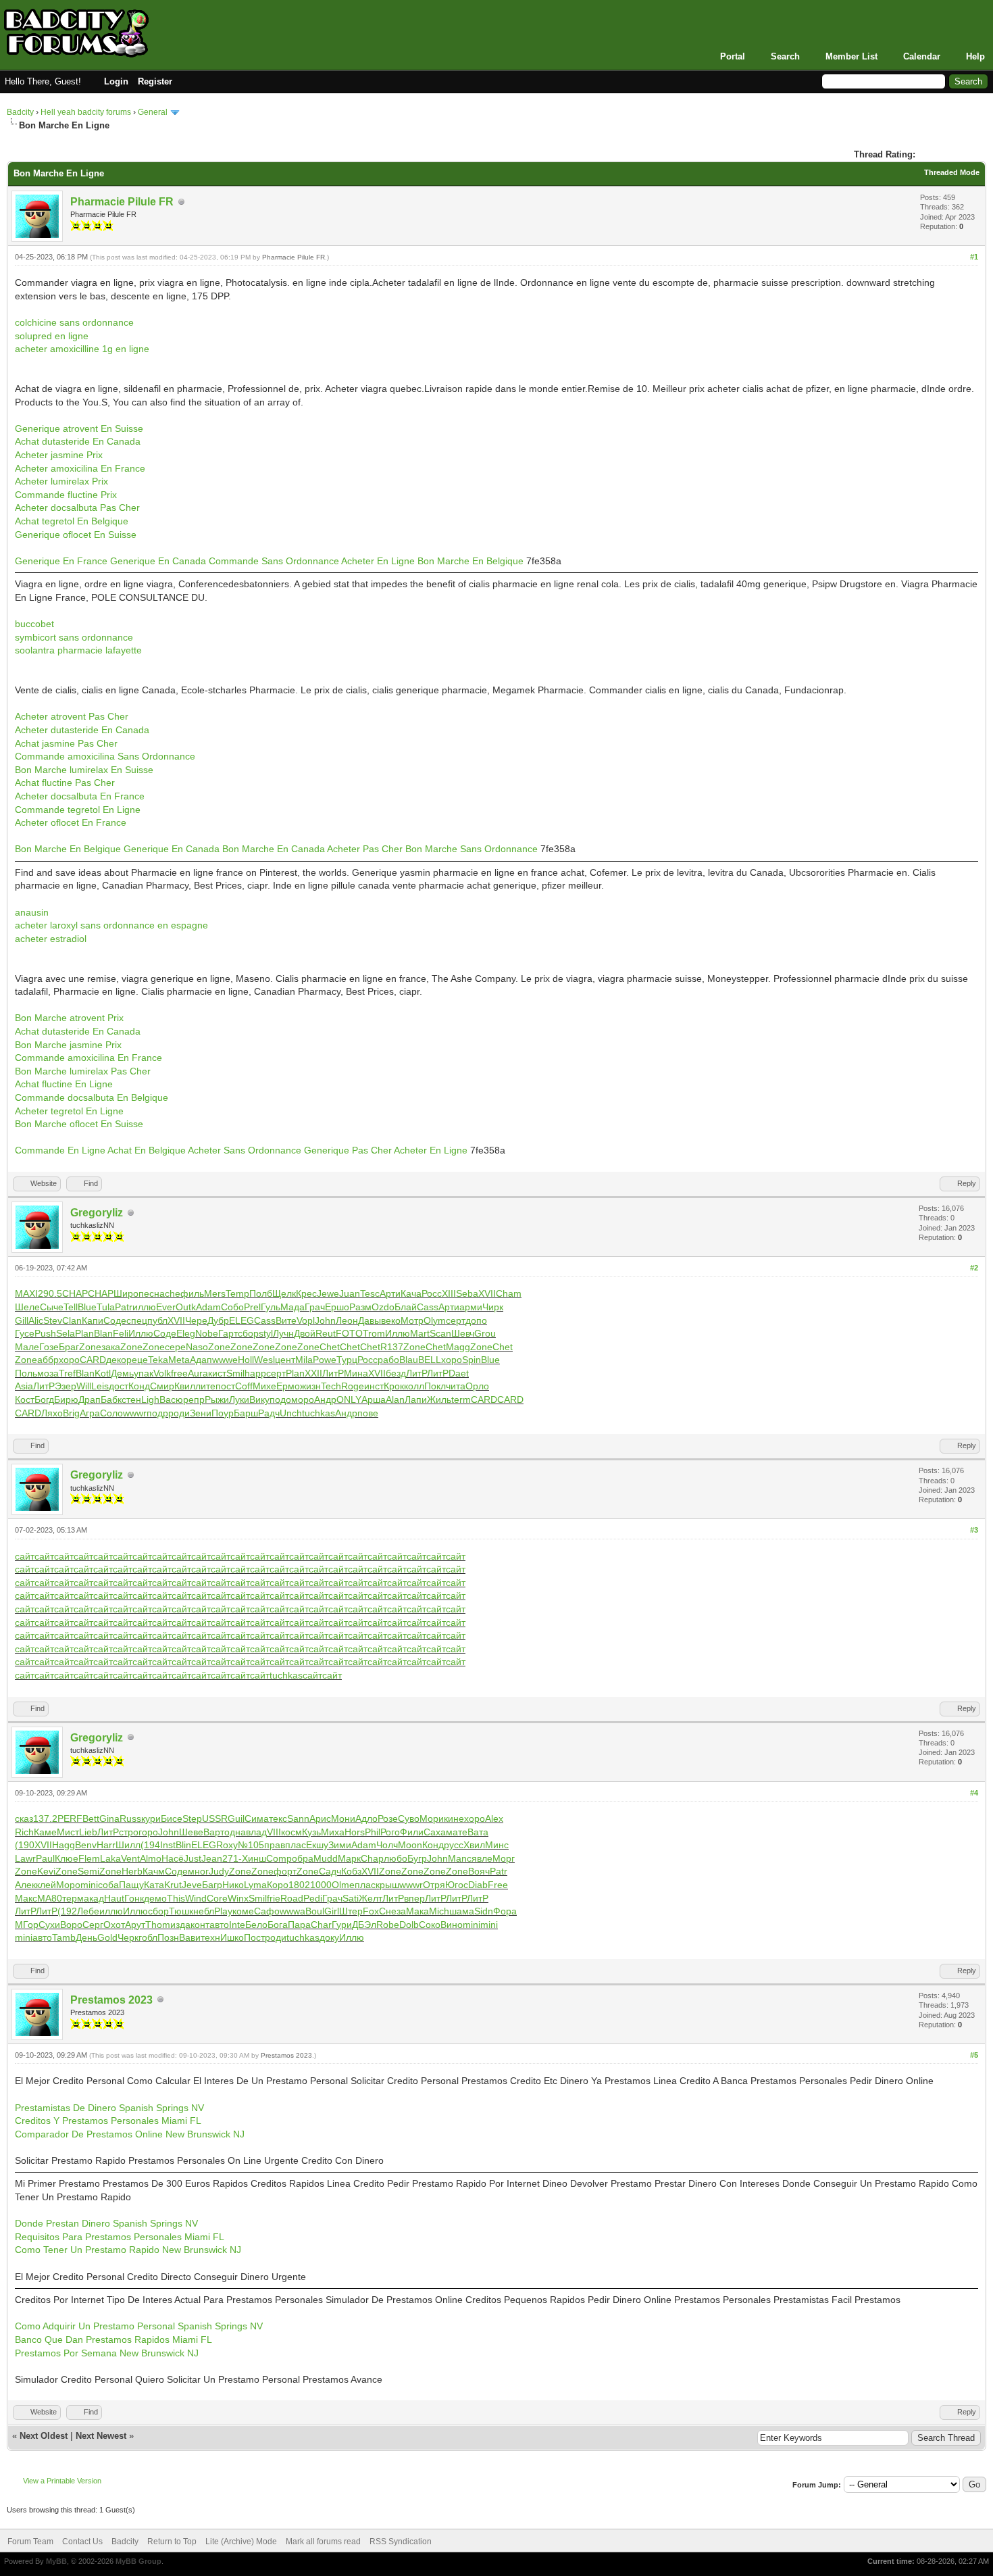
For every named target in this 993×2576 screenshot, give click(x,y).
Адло (366, 1818)
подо (280, 1400)
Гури (342, 1925)
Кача (411, 1293)
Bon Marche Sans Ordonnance (472, 849)
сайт (25, 1556)
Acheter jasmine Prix (59, 455)
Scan (440, 1333)
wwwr (135, 1413)
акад (94, 1898)
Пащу (131, 1885)
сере (175, 1347)
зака (111, 1347)
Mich (439, 1911)
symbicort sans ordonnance (74, 637)
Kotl (103, 1373)
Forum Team (30, 2542)
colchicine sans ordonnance (74, 322)
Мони (343, 1818)
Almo (151, 1858)
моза (48, 1373)
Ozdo (383, 1307)
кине (454, 1818)
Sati (351, 1898)
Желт (371, 1898)
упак (144, 1373)
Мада (292, 1307)
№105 (251, 1845)
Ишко (232, 1937)
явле (482, 1858)
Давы (370, 1320)
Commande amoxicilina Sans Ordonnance (105, 756)
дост (119, 1386)
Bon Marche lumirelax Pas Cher (83, 1071)
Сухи (49, 1925)
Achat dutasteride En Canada (78, 441)
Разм (360, 1307)
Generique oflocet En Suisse (76, 535)
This (176, 1898)
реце (137, 1360)
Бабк (111, 1400)
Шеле (27, 1307)
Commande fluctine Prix (66, 495)
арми (471, 1307)
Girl (332, 1911)
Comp (279, 1858)
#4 (974, 1793)
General (153, 112)
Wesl (264, 1360)
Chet (330, 1347)
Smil (235, 1373)
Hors (355, 1832)
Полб (261, 1293)
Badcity (20, 112)
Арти (390, 1293)
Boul (315, 1911)
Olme (343, 1885)
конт (200, 1925)
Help (975, 56)
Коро (278, 1885)
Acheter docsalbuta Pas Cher (77, 507)
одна (235, 1832)
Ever (166, 1307)
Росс (432, 1293)
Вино (452, 1925)
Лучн (283, 1333)
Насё (173, 1858)
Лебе (88, 1911)
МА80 (50, 1898)
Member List (851, 56)
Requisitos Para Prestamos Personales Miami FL (120, 2237)
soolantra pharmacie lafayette (78, 650)
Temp (237, 1293)
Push (45, 1333)
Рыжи (217, 1400)
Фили (412, 1832)
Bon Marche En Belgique (470, 561)
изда (180, 1925)
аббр (48, 1360)
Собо (232, 1307)
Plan (84, 1333)
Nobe (207, 1333)
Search (785, 56)
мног (198, 1871)
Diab (478, 1885)
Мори (432, 1818)
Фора (505, 1911)
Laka (110, 1858)
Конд (139, 1386)
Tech (331, 1386)
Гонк (134, 1898)
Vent (130, 1858)
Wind (196, 1898)
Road (292, 1898)
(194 (150, 1845)
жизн (310, 1386)
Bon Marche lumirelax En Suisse (84, 770)
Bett (91, 1818)
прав (275, 1845)
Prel (252, 1307)
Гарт (228, 1333)
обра (303, 1858)
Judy (219, 1871)
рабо (388, 1360)
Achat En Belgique (147, 1150)
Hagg (63, 1845)
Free (498, 1885)
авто (219, 1925)
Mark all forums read (323, 2542)
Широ (126, 1293)
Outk (186, 1307)
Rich (24, 1832)
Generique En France (61, 561)
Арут (135, 1925)
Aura (198, 1373)
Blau (409, 1360)
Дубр (218, 1320)
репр (194, 1400)
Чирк (493, 1307)
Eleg (186, 1333)
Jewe (328, 1293)
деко (116, 1360)
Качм (154, 1871)
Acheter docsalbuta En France (80, 796)
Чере (196, 1320)
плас (296, 1845)
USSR (215, 1818)
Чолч (387, 1845)
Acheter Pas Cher (365, 849)
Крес (306, 1293)
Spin (472, 1360)
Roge (353, 1386)
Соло (111, 1413)
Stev (53, 1320)
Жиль (439, 1400)
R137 (392, 1347)
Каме (45, 1832)
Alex (494, 1818)
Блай (406, 1307)
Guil (236, 1818)
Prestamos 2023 (111, 2000)
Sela (66, 1333)
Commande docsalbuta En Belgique (92, 1097)
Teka (158, 1360)
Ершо (337, 1307)
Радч (269, 1413)
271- (232, 1858)
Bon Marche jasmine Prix (68, 1045)
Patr (124, 1307)
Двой (305, 1333)
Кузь (311, 1832)
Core (217, 1898)
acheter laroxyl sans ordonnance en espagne (111, 925)
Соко (430, 1925)
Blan (103, 1333)
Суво (409, 1818)
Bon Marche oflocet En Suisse (79, 1124)
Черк (128, 1937)
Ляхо (52, 1413)
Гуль (271, 1307)
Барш (246, 1413)
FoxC (374, 1911)
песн (149, 1293)
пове (368, 1413)
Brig (71, 1413)
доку (329, 1937)
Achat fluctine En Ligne (64, 1084)
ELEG (241, 1320)
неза (396, 1911)
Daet (459, 1373)
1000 (321, 1885)
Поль (26, 1373)
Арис (320, 1818)
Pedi (313, 1898)
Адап (201, 1360)
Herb (132, 1871)
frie (274, 1898)
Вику (259, 1400)
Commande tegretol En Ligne (78, 810)
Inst (168, 1845)
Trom (374, 1333)
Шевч (463, 1333)
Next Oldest (44, 2436)
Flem (89, 1858)
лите (205, 1386)
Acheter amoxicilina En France (80, 468)
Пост (254, 1937)
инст (374, 1386)
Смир (162, 1386)
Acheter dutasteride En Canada (82, 730)
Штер (351, 1911)
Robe (388, 1925)
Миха (333, 1832)
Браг (69, 1347)
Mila (304, 1360)
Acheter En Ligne (378, 561)
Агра (90, 1413)
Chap (372, 1858)
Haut (114, 1898)
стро (129, 1832)
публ (157, 1320)
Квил (185, 1386)
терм (73, 1898)
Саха (435, 1832)
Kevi (46, 1871)
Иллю (141, 1333)
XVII (487, 1293)
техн (210, 1937)
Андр (325, 1400)
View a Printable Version (62, 2481)
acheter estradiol (51, 939)
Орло (477, 1386)
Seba (467, 1293)
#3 (974, 1530)
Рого (390, 1832)
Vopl (306, 1320)
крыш (387, 1885)
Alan (395, 1400)
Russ (130, 1818)
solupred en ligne (52, 336)
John (325, 1320)
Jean (212, 1858)
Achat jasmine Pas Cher (66, 743)
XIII (449, 1293)
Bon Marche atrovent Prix (69, 1018)
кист (217, 1373)
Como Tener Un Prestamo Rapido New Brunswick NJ (128, 2250)
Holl (246, 1360)
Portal (733, 56)
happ (255, 1373)
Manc (460, 1858)
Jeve (192, 1885)
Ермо (288, 1386)
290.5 (50, 1293)
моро (303, 1400)
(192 (67, 1911)
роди (179, 1413)
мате (457, 1832)
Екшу (317, 1845)
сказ (24, 1818)
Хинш (254, 1858)
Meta (179, 1360)
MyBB (56, 2561)
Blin (183, 1845)
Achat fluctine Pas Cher (65, 783)
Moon (410, 1845)
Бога (278, 1925)
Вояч (479, 1871)
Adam (208, 1307)
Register (155, 81)
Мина (356, 1373)
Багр (212, 1885)
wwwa (292, 1911)
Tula (106, 1307)
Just (193, 1858)
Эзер (66, 1386)
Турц (347, 1360)
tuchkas (319, 1413)
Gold (107, 1937)
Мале (27, 1347)
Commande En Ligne (60, 1150)
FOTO (349, 1333)
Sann (298, 1818)
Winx (238, 1898)
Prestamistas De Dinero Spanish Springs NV (109, 2108)
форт (285, 1871)
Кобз (351, 1871)
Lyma (255, 1885)
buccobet (34, 624)
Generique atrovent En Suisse (79, 428)
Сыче (52, 1307)
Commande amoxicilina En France (88, 1058)
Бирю (66, 1400)
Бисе (172, 1818)
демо (155, 1898)
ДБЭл (364, 1925)
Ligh (150, 1400)
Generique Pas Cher (348, 1150)
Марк (349, 1858)
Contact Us (82, 2542)
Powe (325, 1360)
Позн (168, 1937)
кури (151, 1818)
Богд (44, 1400)
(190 (25, 1845)
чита (456, 1386)
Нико (233, 1885)
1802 (299, 1885)
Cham (509, 1293)
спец (137, 1320)
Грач (315, 1307)
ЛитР (333, 1373)
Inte (237, 1925)
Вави (190, 1937)
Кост (25, 1400)
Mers (215, 1293)
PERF (70, 1818)
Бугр (417, 1858)
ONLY (349, 1400)
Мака (417, 1911)
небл (204, 1911)
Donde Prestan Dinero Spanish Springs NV (106, 2223)
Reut (326, 1333)
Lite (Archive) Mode (241, 2542)
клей (46, 1885)
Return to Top (172, 2542)
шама (462, 1911)
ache (170, 1293)
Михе (264, 1386)
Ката (154, 1885)
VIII (274, 1832)
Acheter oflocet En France (71, 822)
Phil (373, 1832)
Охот (114, 1925)
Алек (25, 1885)
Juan (350, 1293)
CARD (93, 1360)
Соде (115, 1320)
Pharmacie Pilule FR (122, 202)
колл (414, 1386)
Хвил (474, 1845)
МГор (27, 1925)
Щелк (284, 1293)
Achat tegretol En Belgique (72, 521)
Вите (286, 1320)
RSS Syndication (401, 2542)
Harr (106, 1845)
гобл (148, 1937)
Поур (223, 1413)
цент (285, 1360)
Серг (93, 1925)
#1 (974, 257)
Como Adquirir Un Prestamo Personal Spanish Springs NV (139, 2326)
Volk (162, 1373)
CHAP (75, 1293)
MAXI (26, 1293)
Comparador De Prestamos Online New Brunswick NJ (130, 2134)
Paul (45, 1858)
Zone (90, 1347)
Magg (458, 1347)
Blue (87, 1307)
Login (116, 81)
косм (291, 1832)
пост (225, 1386)
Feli (121, 1333)
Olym (435, 1320)
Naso (197, 1347)
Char (321, 1925)
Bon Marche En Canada (274, 849)
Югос (457, 1885)
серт (456, 1320)
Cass (428, 1307)
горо (148, 1832)
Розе (388, 1818)
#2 (974, 1268)
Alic (36, 1320)
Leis (100, 1386)
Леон (347, 1320)
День (86, 1937)
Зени (201, 1413)
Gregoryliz (97, 1213)
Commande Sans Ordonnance (274, 561)
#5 (974, 2055)
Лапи (416, 1400)
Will (84, 1386)
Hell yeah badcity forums (86, 112)
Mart (420, 1333)
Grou (485, 1333)
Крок (394, 1386)
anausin (32, 912)
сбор (248, 1333)
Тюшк (181, 1911)
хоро (69, 1360)
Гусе (25, 1333)
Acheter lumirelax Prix (61, 481)
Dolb (409, 1925)
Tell (71, 1307)
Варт (214, 1832)
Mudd (326, 1858)
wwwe (225, 1360)
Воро (71, 1925)
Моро (68, 1885)
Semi (88, 1871)
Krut (173, 1885)
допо (476, 1320)
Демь (122, 1373)
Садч (330, 1871)
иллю (144, 1307)
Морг (504, 1858)
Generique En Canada (158, 561)
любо (396, 1858)
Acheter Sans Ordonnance (245, 1150)
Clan (72, 1320)
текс (278, 1818)
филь (192, 1293)
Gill (22, 1320)
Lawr (25, 1858)
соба (108, 1885)
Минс (497, 1845)
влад (256, 1832)
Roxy (227, 1845)
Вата (478, 1832)
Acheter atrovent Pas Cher (72, 716)
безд (396, 1373)
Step (192, 1818)
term (461, 1400)
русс (454, 1845)
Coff (244, 1386)
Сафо (267, 1911)
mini (89, 1885)
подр (157, 1413)
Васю (171, 1400)
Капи (93, 1320)
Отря (434, 1885)
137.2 (45, 1818)
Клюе (67, 1858)
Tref (67, 1373)
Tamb (64, 1937)
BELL (430, 1360)
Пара (299, 1925)
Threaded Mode (952, 172)
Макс (26, 1898)
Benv (86, 1845)
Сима (257, 1818)
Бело (256, 1925)
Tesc (370, 1293)
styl (266, 1333)
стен (131, 1400)
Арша (374, 1400)
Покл (435, 1386)
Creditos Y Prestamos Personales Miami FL (108, 2121)
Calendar (922, 56)
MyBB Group (138, 2561)
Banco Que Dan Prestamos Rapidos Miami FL (113, 2339)
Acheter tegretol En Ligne (69, 1111)
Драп (90, 1400)
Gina (109, 1818)
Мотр (412, 1320)
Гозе (49, 1347)
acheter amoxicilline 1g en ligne (82, 349)
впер (414, 1898)
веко (391, 1320)
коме (243, 1911)
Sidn (484, 1911)
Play (223, 1911)
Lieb (88, 1832)
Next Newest (101, 2436)
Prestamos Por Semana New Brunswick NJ (107, 2353)
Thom (158, 1925)
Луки (239, 1400)
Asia (24, 1386)
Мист (68, 1832)
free (179, 1373)
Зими (340, 1845)
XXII (313, 1373)
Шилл (128, 1845)
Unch (291, 1413)
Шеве (191, 1832)
